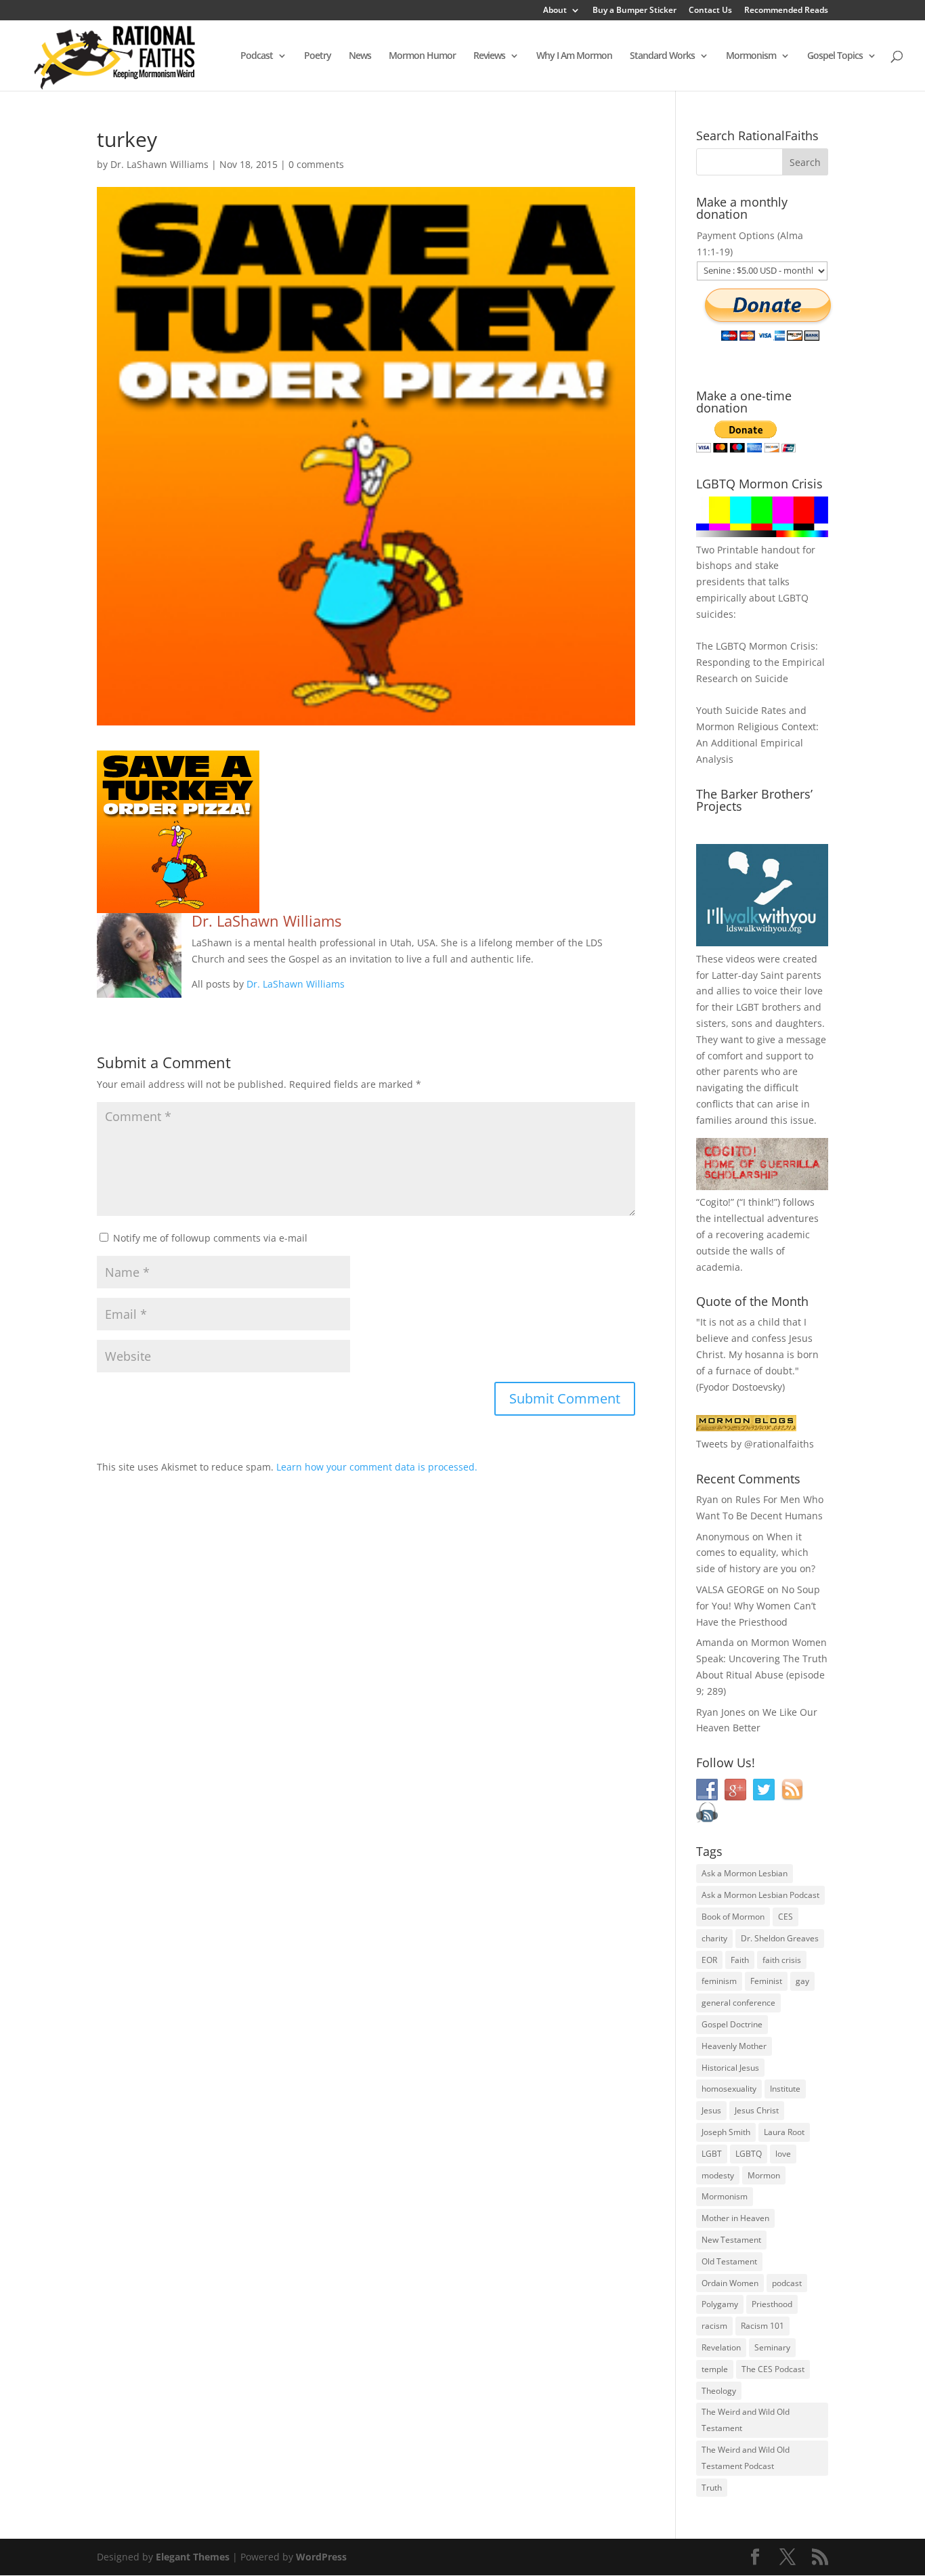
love (783, 2154)
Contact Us (710, 11)
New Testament (731, 2240)
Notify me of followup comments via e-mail (210, 1238)
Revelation (721, 2347)
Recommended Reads (786, 11)
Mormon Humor (422, 56)
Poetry (318, 56)
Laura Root (784, 2132)
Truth (712, 2488)
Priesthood (772, 2304)
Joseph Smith (726, 2132)
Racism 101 (762, 2326)
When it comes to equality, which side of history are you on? (756, 1553)
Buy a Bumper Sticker (634, 11)
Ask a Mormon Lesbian (745, 1873)
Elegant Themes (193, 2557)
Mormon (764, 2175)
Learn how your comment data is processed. (377, 1467)
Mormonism (751, 56)
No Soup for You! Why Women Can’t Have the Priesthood (758, 1606)
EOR (709, 1960)
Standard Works (662, 56)
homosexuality (729, 2089)
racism (714, 2326)
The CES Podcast (773, 2369)
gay (802, 1981)
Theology (719, 2391)
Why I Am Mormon (574, 56)
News (360, 56)
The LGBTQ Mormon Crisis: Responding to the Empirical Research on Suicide (760, 662)
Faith (740, 1960)
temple (715, 2369)
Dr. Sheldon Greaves (780, 1938)
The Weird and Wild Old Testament (746, 2420)
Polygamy (720, 2304)
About (555, 11)
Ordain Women (730, 2283)
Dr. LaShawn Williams (159, 164)
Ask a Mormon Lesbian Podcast (760, 1895)
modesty (718, 2175)
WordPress (321, 2557)
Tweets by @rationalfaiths (755, 1444)
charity (714, 1938)
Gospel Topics (835, 56)
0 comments (316, 164)
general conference (738, 2003)
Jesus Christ (757, 2110)
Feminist (766, 1981)
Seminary (772, 2347)
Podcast (257, 56)
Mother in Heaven (735, 2218)
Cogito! (715, 1202)
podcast (787, 2283)
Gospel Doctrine (732, 2024)
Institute (785, 2089)
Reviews (489, 56)
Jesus (711, 2110)
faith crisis (782, 1960)
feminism (719, 1981)
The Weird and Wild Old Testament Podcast (746, 2458)
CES (786, 1917)
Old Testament (729, 2261)
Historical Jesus (730, 2068)
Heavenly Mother (734, 2046)
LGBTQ (749, 2154)
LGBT (748, 1007)
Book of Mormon (733, 1917)
